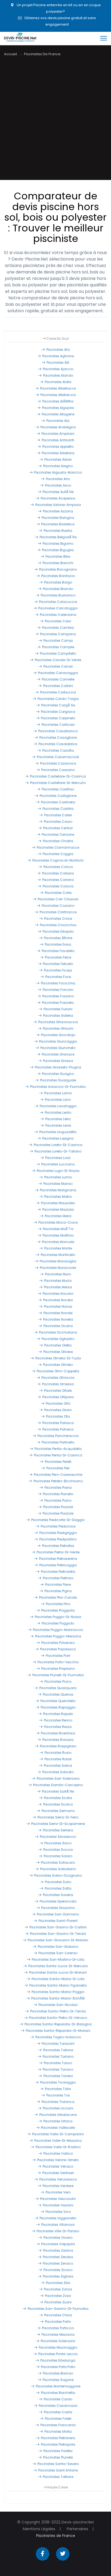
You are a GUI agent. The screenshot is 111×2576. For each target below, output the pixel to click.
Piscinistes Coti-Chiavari (58, 899)
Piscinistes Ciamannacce (58, 847)
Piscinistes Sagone (58, 2380)
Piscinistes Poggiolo (58, 1623)
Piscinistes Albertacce (58, 388)
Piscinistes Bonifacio (58, 576)
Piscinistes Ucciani (58, 2108)
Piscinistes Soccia (58, 1850)
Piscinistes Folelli (58, 2419)
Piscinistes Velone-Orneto (58, 2160)
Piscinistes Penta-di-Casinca (58, 1455)
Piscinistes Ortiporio (58, 1397)
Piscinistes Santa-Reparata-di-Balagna (58, 2024)
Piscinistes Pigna (58, 1591)
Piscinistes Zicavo (58, 2270)
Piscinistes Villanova (58, 2225)
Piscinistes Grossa (58, 1061)
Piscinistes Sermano (58, 1811)
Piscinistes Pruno (58, 1681)
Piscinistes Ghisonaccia (58, 1022)
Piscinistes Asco (58, 485)
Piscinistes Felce (58, 957)
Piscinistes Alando (58, 375)
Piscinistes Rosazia (58, 1740)
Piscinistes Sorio (58, 1882)
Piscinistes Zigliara (58, 2276)
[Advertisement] (55, 122)
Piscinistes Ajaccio (58, 369)
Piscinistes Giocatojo (58, 1035)
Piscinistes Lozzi (58, 1158)
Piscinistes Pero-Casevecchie (58, 1475)
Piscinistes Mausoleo (58, 1203)
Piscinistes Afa (58, 350)
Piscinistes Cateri (58, 815)
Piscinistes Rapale (58, 1714)
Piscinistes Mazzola (58, 1209)
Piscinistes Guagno (58, 1074)
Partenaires (77, 2529)
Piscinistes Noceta (58, 1300)
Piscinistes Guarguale (58, 1080)
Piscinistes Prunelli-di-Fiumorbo (58, 1675)
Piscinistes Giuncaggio (58, 1041)
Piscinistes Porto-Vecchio (58, 1662)
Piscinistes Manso (58, 1184)
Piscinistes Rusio (58, 1753)
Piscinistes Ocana (58, 1326)
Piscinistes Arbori (58, 459)
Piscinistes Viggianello (58, 2218)
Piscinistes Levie (58, 1125)
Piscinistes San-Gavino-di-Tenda (58, 1934)
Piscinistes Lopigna (58, 1138)
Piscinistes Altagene (58, 414)
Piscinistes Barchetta (58, 2393)
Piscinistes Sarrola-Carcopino (58, 1785)
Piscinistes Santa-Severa (58, 2464)
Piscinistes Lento (58, 1112)
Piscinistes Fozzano (58, 996)
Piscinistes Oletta (58, 1345)
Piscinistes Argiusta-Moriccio (58, 472)
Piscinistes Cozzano (58, 906)
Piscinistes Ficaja (58, 970)
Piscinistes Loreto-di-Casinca (58, 1145)
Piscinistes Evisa (58, 944)
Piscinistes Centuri (58, 828)
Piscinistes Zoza (58, 2296)
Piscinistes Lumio (58, 1177)
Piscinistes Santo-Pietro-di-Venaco (58, 2018)
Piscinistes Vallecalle (58, 2128)
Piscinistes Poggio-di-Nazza (58, 1617)
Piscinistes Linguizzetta (58, 1132)
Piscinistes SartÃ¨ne (58, 1791)
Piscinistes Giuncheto (58, 1048)
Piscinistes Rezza (58, 1727)
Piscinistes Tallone (58, 2050)
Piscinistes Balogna (58, 518)
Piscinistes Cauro (58, 822)
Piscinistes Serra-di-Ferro (58, 1817)
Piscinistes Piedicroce (58, 1526)
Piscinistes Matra (58, 1197)
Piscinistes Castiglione (58, 796)
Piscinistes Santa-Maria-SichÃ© (58, 1998)
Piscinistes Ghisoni (58, 1028)
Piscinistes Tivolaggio (58, 2082)
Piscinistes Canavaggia (58, 673)
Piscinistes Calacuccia (58, 602)
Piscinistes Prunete (58, 2457)
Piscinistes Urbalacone (58, 2115)
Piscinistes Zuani (58, 2302)
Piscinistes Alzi (58, 421)
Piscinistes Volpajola (58, 2244)
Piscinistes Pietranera (58, 2438)
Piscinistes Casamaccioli (58, 757)
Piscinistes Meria (58, 1216)
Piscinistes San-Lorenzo (58, 1953)
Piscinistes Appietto (58, 447)
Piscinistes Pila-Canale (58, 1597)
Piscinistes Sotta (58, 1888)
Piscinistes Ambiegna (58, 427)
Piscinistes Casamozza (58, 2406)
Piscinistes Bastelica (58, 524)
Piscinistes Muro (58, 1274)
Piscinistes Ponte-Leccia (58, 2354)
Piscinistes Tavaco (58, 2069)
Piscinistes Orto (58, 1403)
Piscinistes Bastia (58, 531)
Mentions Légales (39, 2529)
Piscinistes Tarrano (58, 2056)
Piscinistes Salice (58, 1766)
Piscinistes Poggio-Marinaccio (58, 1630)
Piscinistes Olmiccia (58, 1378)
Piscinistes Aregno (58, 466)
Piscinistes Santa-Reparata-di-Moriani (58, 2031)
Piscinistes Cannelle (58, 679)
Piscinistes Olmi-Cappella (58, 1371)
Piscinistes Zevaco (58, 2263)
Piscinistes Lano (58, 1100)
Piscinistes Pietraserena (58, 1559)
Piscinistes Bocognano (58, 569)
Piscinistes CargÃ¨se (58, 705)
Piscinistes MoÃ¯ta (58, 1229)
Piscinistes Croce (58, 919)
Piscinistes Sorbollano (58, 1869)
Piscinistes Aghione (58, 356)
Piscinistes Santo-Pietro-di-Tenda (58, 2011)
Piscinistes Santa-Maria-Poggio (58, 1992)
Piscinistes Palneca (58, 1429)
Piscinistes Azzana (58, 511)
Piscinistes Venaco (58, 2166)
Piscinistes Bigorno (58, 544)
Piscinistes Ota (58, 1416)
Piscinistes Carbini (58, 686)
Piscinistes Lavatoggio (58, 1106)
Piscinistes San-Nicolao (58, 2005)
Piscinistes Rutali (58, 1759)
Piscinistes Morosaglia (58, 1261)
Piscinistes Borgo (58, 582)
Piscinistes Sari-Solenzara (58, 1778)
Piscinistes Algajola (58, 408)
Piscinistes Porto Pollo (58, 2367)
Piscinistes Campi (58, 640)
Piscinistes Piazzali (58, 1507)
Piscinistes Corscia (58, 886)
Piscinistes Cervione (58, 834)
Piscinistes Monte (58, 1248)
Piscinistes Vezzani (58, 2205)
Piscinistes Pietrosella (58, 1572)
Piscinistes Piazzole (58, 1513)
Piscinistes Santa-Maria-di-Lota (58, 1979)
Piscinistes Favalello (58, 951)
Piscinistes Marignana (58, 1190)
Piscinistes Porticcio (58, 2328)
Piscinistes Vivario (58, 2237)
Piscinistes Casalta (58, 750)
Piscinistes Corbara (58, 873)
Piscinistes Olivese (58, 1352)
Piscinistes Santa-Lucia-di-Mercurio (58, 1966)
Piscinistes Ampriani (58, 434)
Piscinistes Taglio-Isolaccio (58, 2037)
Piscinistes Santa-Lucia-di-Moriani (58, 1972)
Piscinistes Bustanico (58, 595)
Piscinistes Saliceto (58, 1772)
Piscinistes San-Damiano (58, 1914)
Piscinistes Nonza (58, 1306)
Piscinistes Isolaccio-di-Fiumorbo (58, 1087)
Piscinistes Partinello (58, 1442)
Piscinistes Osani (58, 1410)
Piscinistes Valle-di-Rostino (58, 2147)
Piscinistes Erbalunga (58, 2360)
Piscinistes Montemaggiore (58, 2386)
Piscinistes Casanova (58, 763)
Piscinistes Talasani (58, 2044)
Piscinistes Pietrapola (58, 2444)
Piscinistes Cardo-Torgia (58, 699)
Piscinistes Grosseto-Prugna (58, 1067)
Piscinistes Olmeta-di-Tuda (58, 1358)
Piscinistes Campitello (58, 653)
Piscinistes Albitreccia (58, 395)
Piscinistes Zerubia (58, 2257)
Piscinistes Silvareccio (58, 1837)
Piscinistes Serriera (58, 1830)
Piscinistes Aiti (58, 362)
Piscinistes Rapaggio (58, 1707)
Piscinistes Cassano (58, 770)
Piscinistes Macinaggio (58, 2347)
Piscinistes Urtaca (58, 2121)
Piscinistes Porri (58, 1656)
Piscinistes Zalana (58, 2250)
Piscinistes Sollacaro (58, 1862)
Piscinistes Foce (58, 977)
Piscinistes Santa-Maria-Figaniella (58, 1985)
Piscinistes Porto (58, 2322)
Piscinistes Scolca (58, 1804)
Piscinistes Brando (58, 589)
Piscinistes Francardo (58, 2425)
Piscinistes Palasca (58, 1423)
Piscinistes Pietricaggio (58, 1565)
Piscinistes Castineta (58, 802)
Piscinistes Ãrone (58, 938)
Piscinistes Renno (58, 1720)
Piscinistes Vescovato (58, 2199)
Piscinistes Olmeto (58, 1365)
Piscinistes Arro (58, 479)
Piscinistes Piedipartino (58, 1539)
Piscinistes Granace (58, 1054)
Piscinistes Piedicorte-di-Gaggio (58, 1520)
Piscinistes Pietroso (58, 1578)
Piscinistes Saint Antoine (58, 2470)
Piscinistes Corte (58, 893)
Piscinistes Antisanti (58, 440)
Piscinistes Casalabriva (58, 744)
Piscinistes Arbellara (58, 453)
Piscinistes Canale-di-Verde (58, 660)
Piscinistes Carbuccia (58, 692)
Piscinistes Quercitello (58, 1701)
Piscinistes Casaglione (58, 737)
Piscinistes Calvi (58, 621)
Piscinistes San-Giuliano (58, 1947)
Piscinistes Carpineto (58, 718)
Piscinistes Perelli (58, 1462)
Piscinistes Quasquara (58, 1688)
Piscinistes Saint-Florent (58, 1921)
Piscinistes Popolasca (58, 1649)
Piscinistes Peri (58, 1468)
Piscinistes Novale (58, 1313)
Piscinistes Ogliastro (58, 1339)
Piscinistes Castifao (58, 789)
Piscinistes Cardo (58, 2399)
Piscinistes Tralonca (58, 2102)
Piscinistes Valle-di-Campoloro (58, 2134)
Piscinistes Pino (58, 1604)
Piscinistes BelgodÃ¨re (58, 537)
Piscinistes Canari (58, 666)
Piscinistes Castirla (58, 809)
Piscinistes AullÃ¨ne (58, 492)
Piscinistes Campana (58, 634)
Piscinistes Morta (58, 2431)
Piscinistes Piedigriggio (58, 1533)
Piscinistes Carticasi (58, 725)
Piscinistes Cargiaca (58, 712)
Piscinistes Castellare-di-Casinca (58, 776)
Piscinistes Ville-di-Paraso (58, 2231)
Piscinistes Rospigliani (58, 1746)
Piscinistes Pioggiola (58, 1610)
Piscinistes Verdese (58, 2186)
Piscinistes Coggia (58, 854)
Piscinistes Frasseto (58, 1003)
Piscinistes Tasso (58, 2063)
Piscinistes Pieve (58, 1584)
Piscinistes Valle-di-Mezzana (58, 2141)
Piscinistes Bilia (58, 556)
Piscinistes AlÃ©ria (58, 401)
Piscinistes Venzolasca (58, 2179)
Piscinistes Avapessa (58, 498)
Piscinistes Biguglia (58, 550)
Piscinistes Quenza (58, 1694)
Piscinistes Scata (58, 1798)
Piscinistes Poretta (58, 2451)
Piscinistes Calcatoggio (58, 608)
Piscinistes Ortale (58, 1391)
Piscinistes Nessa (58, 1287)
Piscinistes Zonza (58, 2289)
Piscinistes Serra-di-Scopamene (58, 1824)
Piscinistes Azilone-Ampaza (58, 505)
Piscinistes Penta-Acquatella (58, 1449)
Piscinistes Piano (58, 1500)
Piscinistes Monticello (58, 1255)
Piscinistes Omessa (58, 1384)
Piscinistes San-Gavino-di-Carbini (58, 1927)
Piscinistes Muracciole (58, 1268)
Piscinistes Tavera (58, 2076)
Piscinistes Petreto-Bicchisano (58, 1481)
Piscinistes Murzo (58, 1281)
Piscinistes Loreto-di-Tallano (58, 1151)
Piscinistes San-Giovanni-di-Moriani (58, 1940)
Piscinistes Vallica (58, 2153)
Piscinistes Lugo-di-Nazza (58, 1171)
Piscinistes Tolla (58, 2089)
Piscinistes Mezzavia (58, 2334)
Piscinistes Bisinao (58, 2373)
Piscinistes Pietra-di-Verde (58, 1552)
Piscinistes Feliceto (58, 964)
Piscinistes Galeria (58, 1016)
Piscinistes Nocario (58, 1294)
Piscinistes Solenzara (58, 2341)
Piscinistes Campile (58, 647)
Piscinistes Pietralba (58, 1546)
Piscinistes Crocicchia (58, 925)
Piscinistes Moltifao (58, 1235)
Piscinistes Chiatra (58, 841)
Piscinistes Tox (58, 2095)
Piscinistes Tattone (58, 2477)
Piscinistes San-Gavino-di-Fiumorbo (58, 2309)
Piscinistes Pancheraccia (58, 1436)
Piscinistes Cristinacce (58, 912)
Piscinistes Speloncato (58, 1901)
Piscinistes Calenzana (58, 615)
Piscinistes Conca (58, 867)
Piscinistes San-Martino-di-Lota (58, 1959)
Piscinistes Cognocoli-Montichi (58, 860)
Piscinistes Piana (58, 1487)
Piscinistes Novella (58, 1319)
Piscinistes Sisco (58, 1843)
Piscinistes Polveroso (58, 1643)
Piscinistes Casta (58, 2412)
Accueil (11, 54)
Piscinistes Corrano (58, 880)
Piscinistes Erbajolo (58, 931)
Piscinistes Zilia (58, 2283)
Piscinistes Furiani (58, 1009)
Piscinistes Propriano (58, 1669)
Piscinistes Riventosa (58, 1733)
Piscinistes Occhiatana (58, 1332)
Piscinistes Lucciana (58, 1164)
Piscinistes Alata (58, 382)
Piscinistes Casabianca (58, 731)
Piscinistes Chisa (58, 2315)
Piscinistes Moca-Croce (58, 1222)
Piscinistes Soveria (58, 1895)
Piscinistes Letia (58, 1119)
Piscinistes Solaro (58, 1856)
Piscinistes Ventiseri (58, 2173)
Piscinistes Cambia (58, 628)
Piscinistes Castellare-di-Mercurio (58, 783)
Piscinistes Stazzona (58, 1908)
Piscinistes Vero (58, 2192)
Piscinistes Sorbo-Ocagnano (58, 1875)
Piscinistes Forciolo (58, 990)
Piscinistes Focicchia (58, 983)
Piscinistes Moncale (58, 1242)
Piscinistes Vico (58, 2212)
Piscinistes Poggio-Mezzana (58, 1636)
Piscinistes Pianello (58, 1494)
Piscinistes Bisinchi (58, 563)
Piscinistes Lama (58, 1093)
